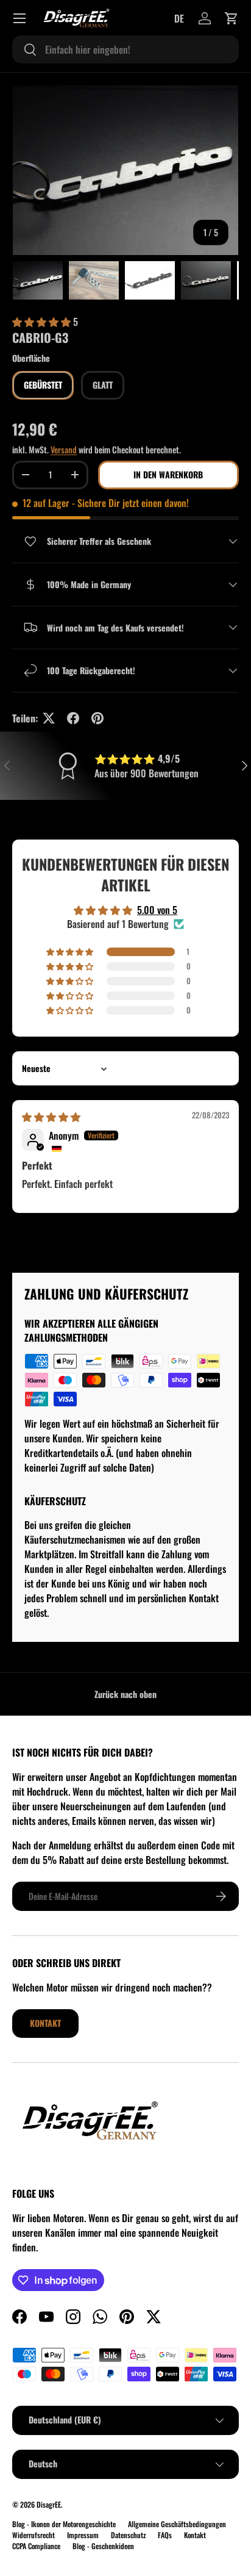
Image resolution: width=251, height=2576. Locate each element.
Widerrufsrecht (34, 2535)
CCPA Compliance (36, 2546)
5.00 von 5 (157, 910)
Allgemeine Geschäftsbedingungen (177, 2524)
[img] (51, 1117)
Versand (64, 449)
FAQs (165, 2535)
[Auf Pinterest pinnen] (97, 718)
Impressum (83, 2535)
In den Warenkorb (168, 474)
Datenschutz (128, 2535)
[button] (232, 18)
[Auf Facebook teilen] (73, 718)
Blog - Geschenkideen (103, 2546)
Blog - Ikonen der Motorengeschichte (64, 2524)
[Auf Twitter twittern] (49, 718)
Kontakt (45, 2023)
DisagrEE (49, 2504)
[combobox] (125, 49)
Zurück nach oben (125, 1694)
